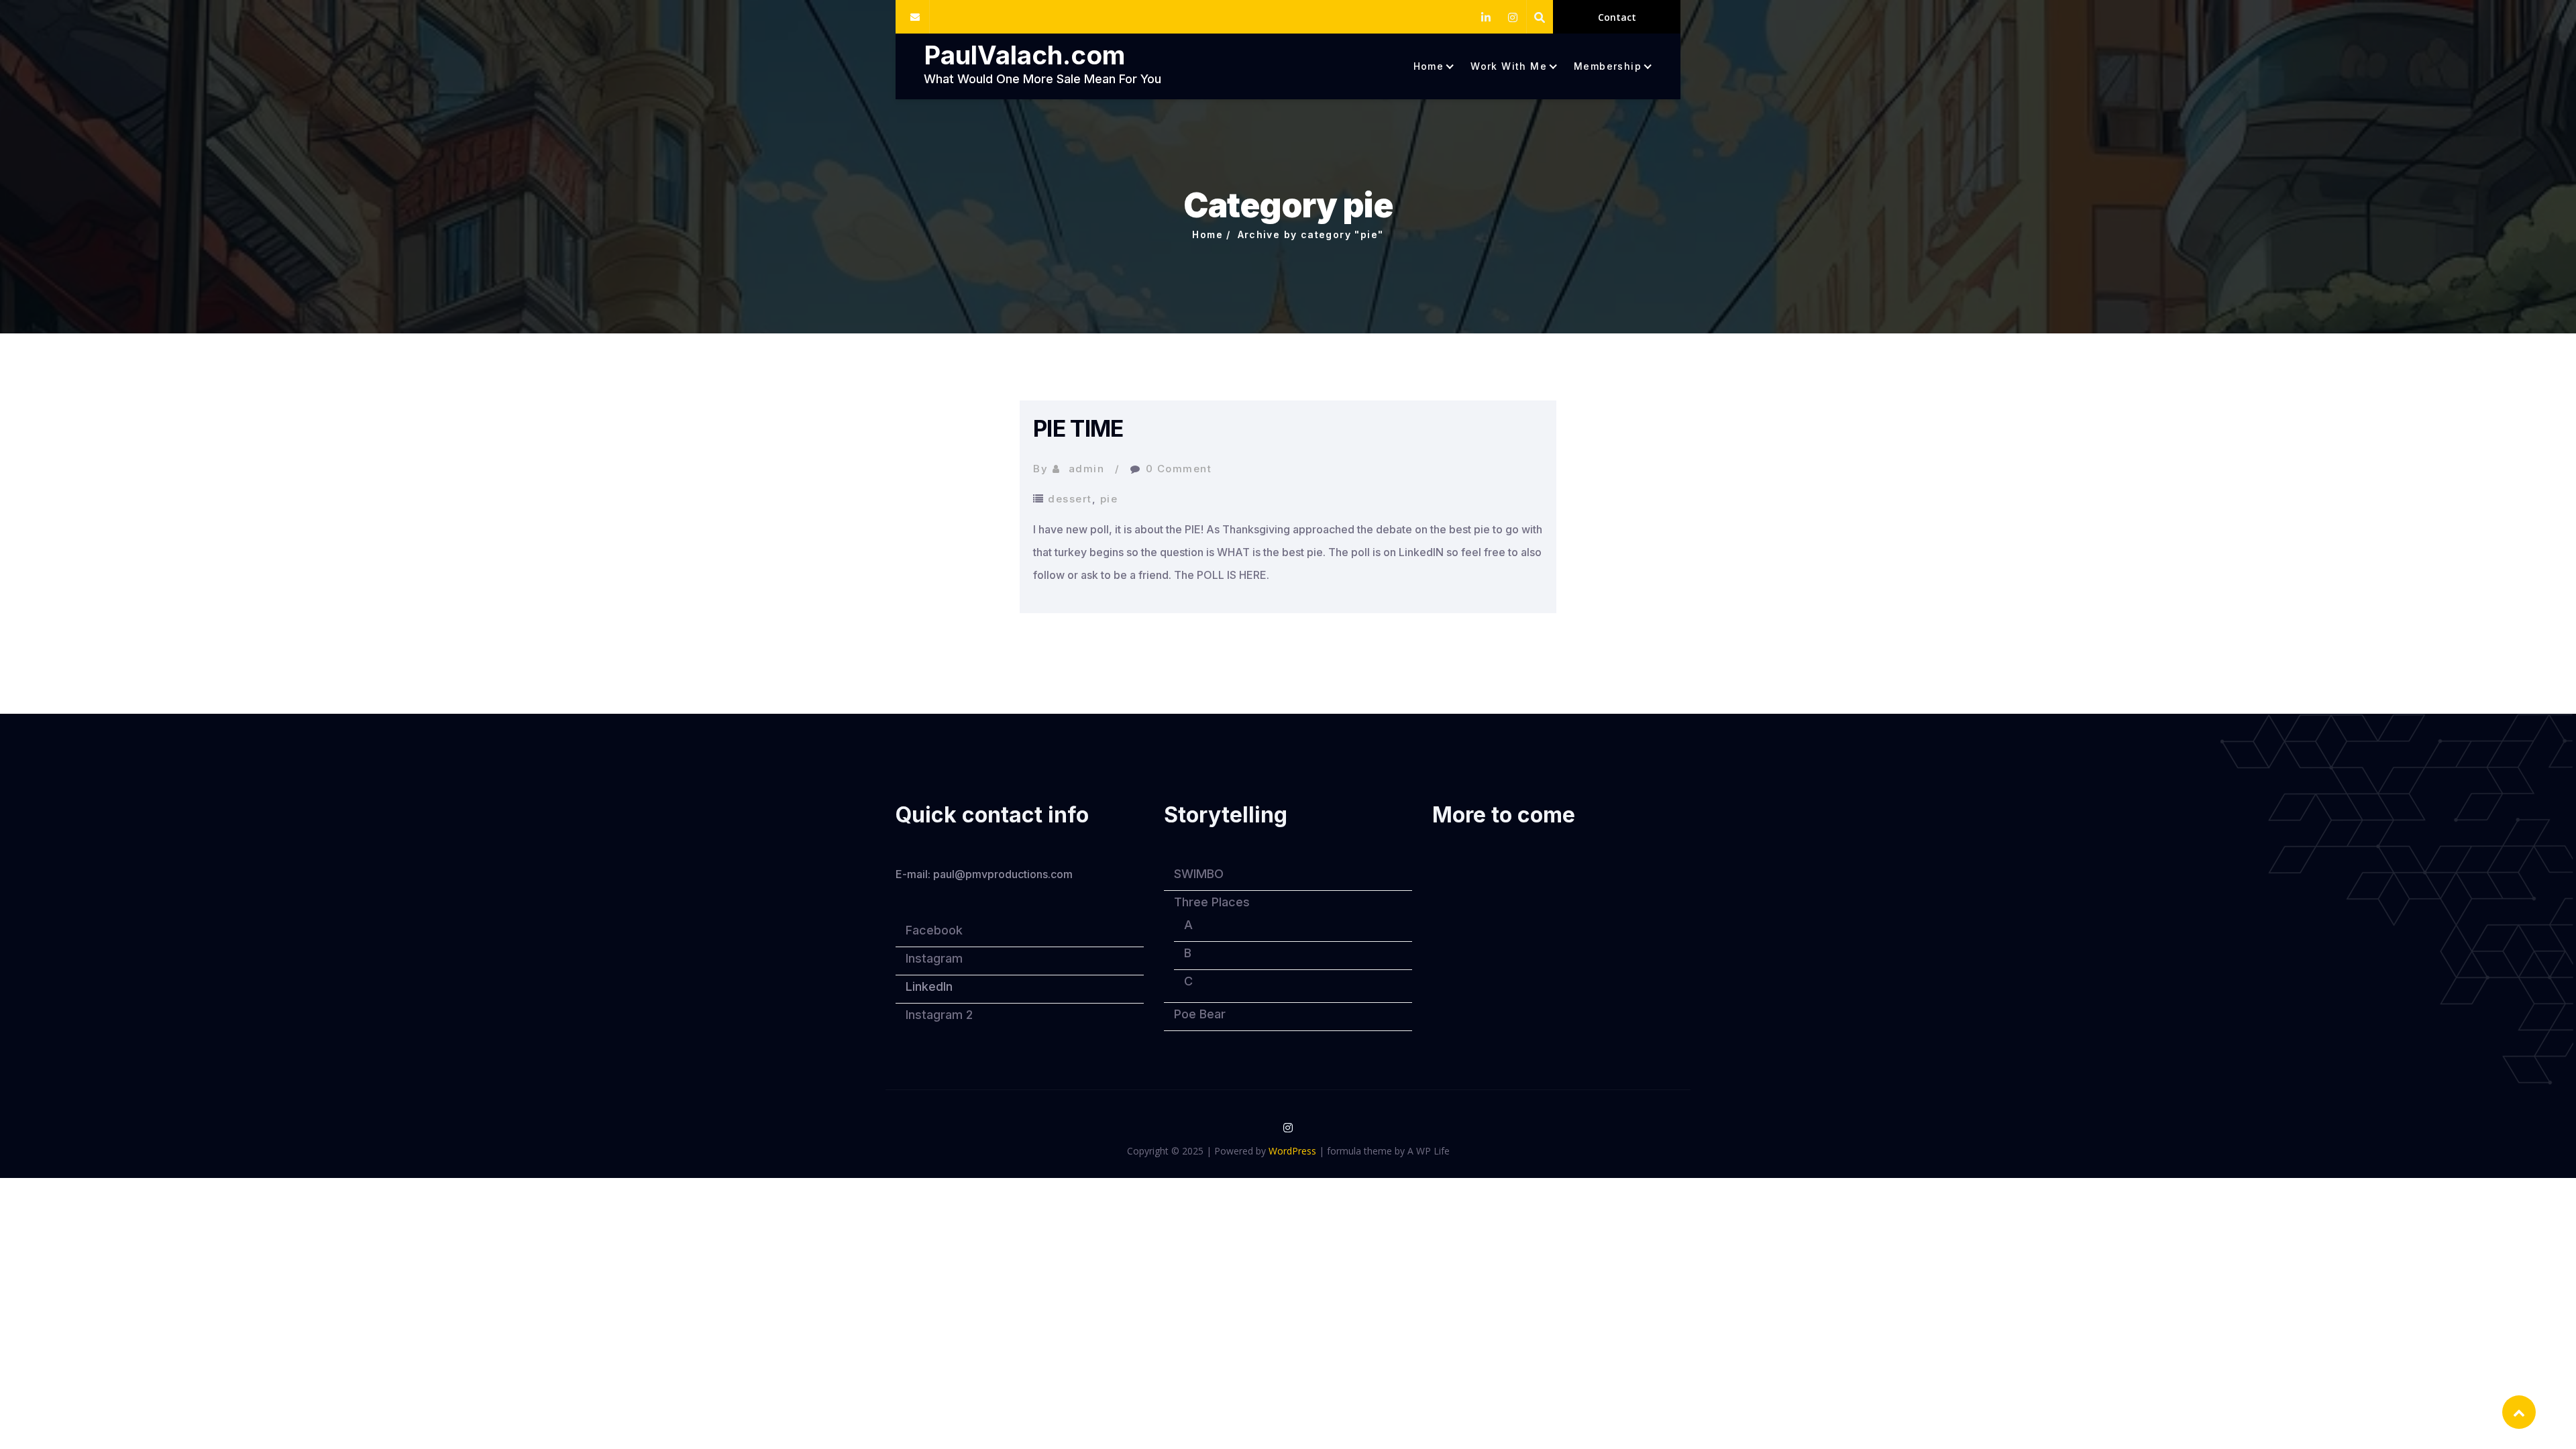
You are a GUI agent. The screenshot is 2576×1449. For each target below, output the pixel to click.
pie (1109, 499)
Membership (1608, 66)
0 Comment (1179, 469)
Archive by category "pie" (1311, 234)
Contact (1617, 17)
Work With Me (1509, 66)
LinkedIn (929, 986)
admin (1087, 469)
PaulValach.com (1024, 55)
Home (1429, 66)
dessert (1070, 499)
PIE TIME (1078, 428)
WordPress (1292, 1151)
